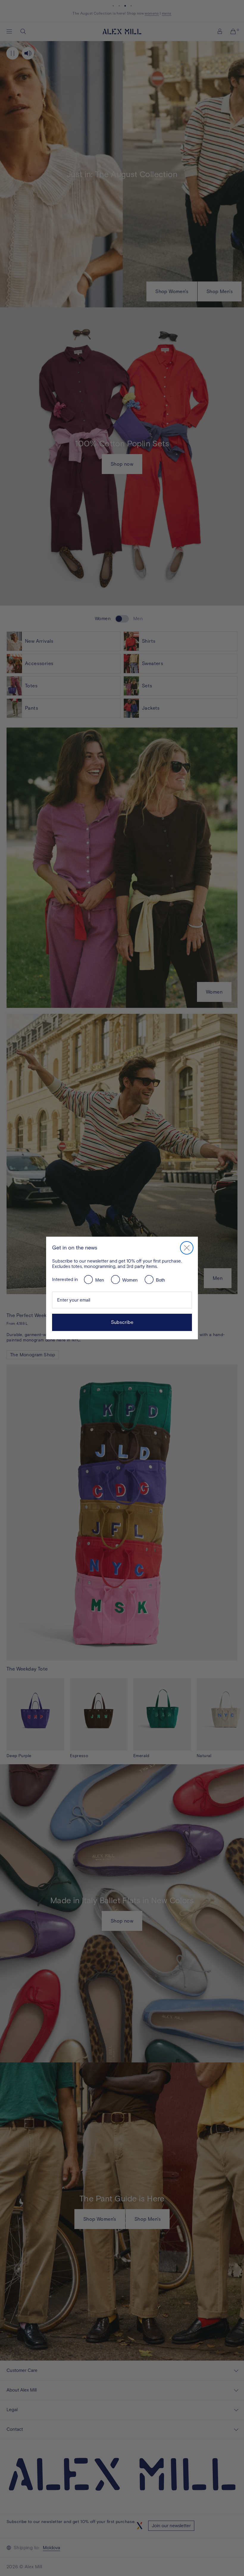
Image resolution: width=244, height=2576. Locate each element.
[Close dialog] (187, 1248)
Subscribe (122, 1322)
